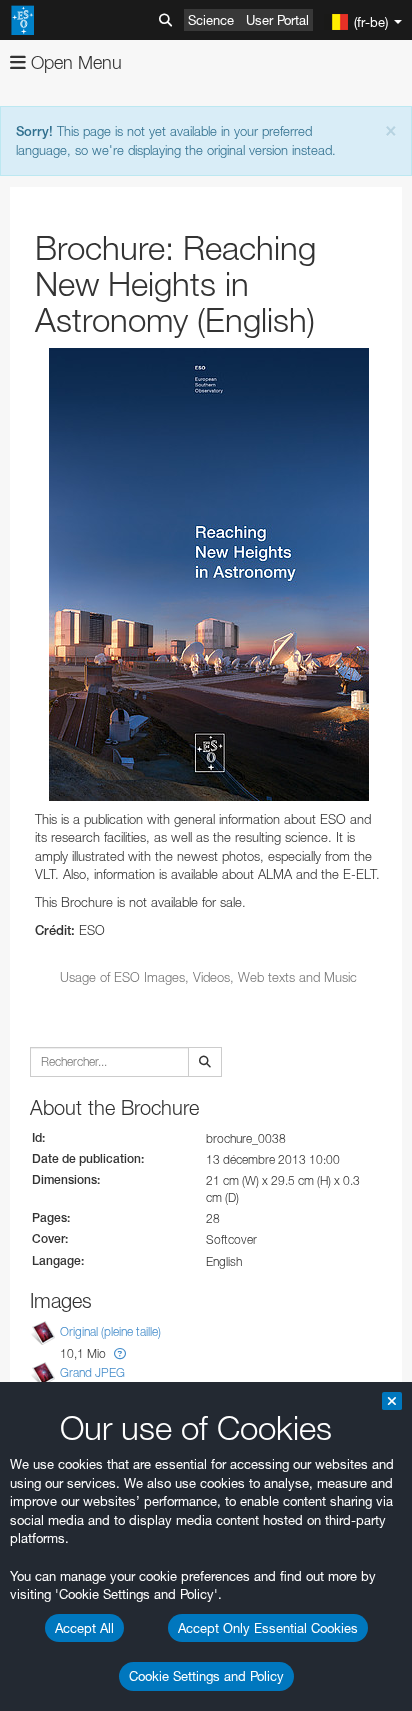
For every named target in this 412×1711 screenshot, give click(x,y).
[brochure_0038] (208, 574)
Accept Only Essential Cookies (268, 1628)
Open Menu (74, 62)
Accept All (84, 1628)
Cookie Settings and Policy (206, 1676)
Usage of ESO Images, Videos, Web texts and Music (208, 977)
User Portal (277, 20)
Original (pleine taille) (110, 1331)
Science (211, 20)
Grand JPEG (92, 1372)
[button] (120, 1353)
